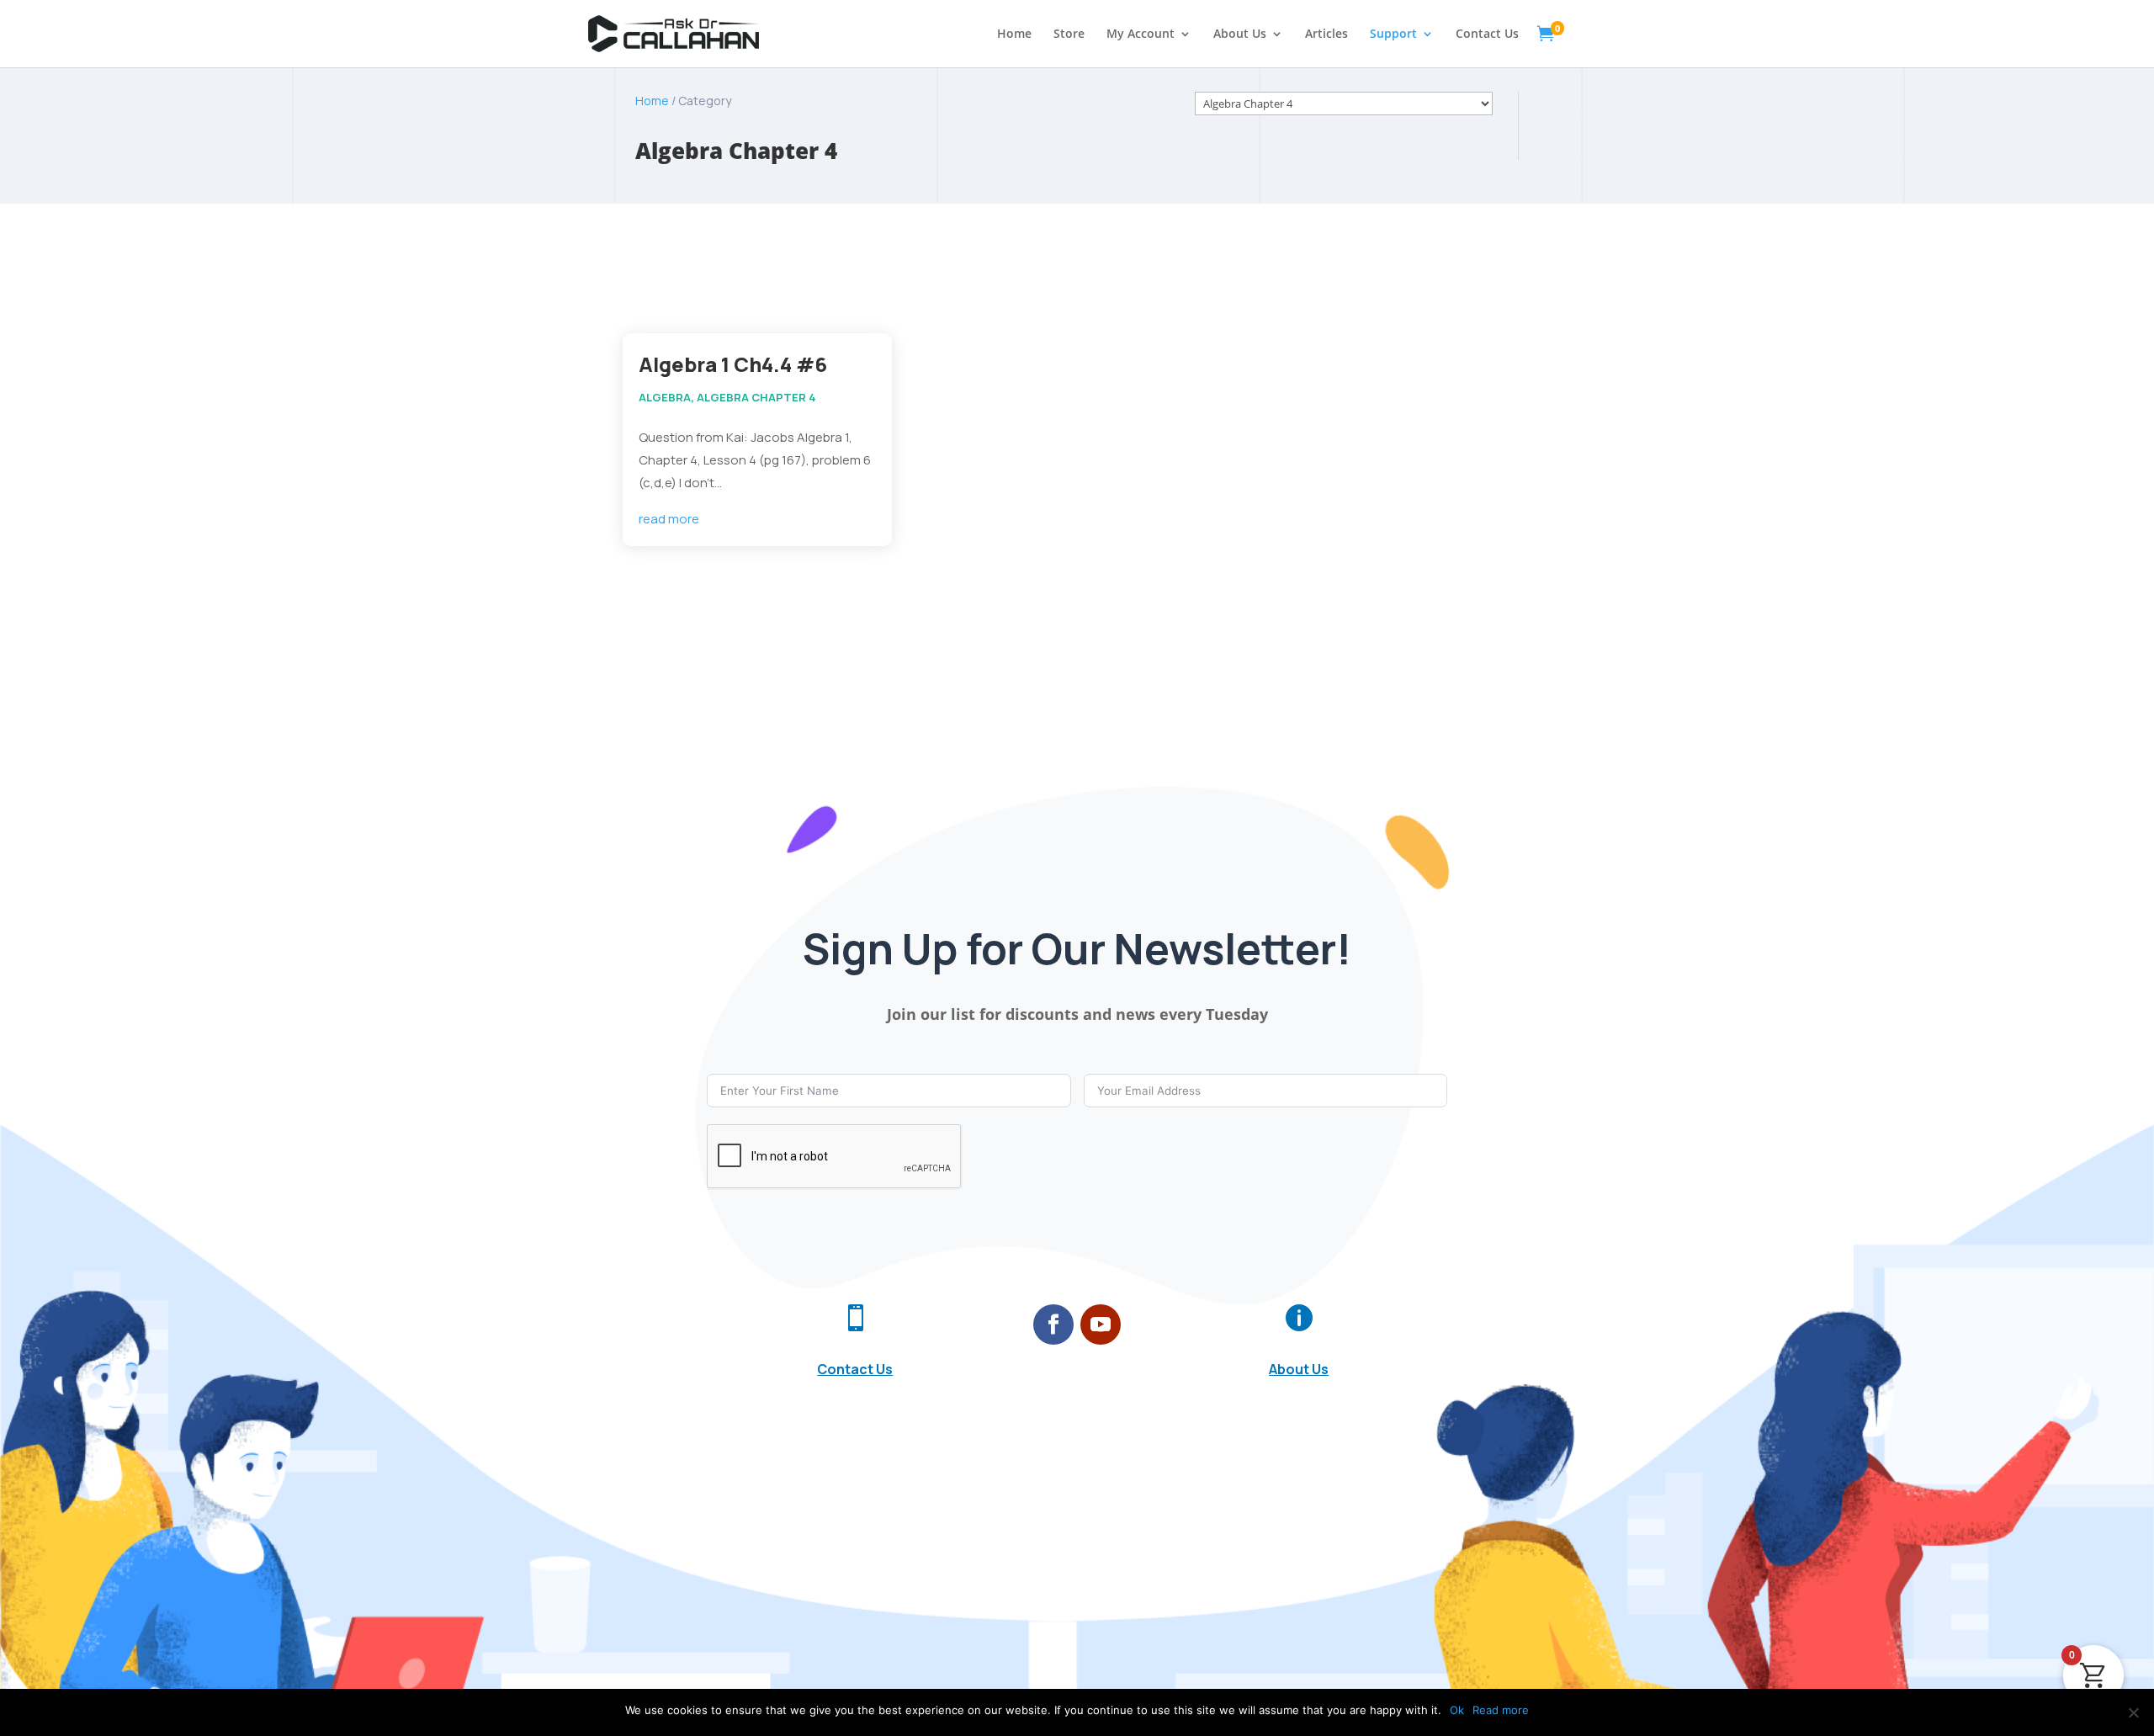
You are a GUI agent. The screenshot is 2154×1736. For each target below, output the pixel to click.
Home (1014, 35)
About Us (1240, 35)
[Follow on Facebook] (1053, 1325)
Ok (1457, 1710)
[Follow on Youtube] (1101, 1325)
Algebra (665, 397)
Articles (1326, 35)
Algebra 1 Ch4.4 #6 (733, 364)
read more (669, 519)
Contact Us (1487, 35)
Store (1069, 35)
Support (1393, 35)
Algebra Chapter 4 (756, 397)
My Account (1141, 35)
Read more (1501, 1710)
